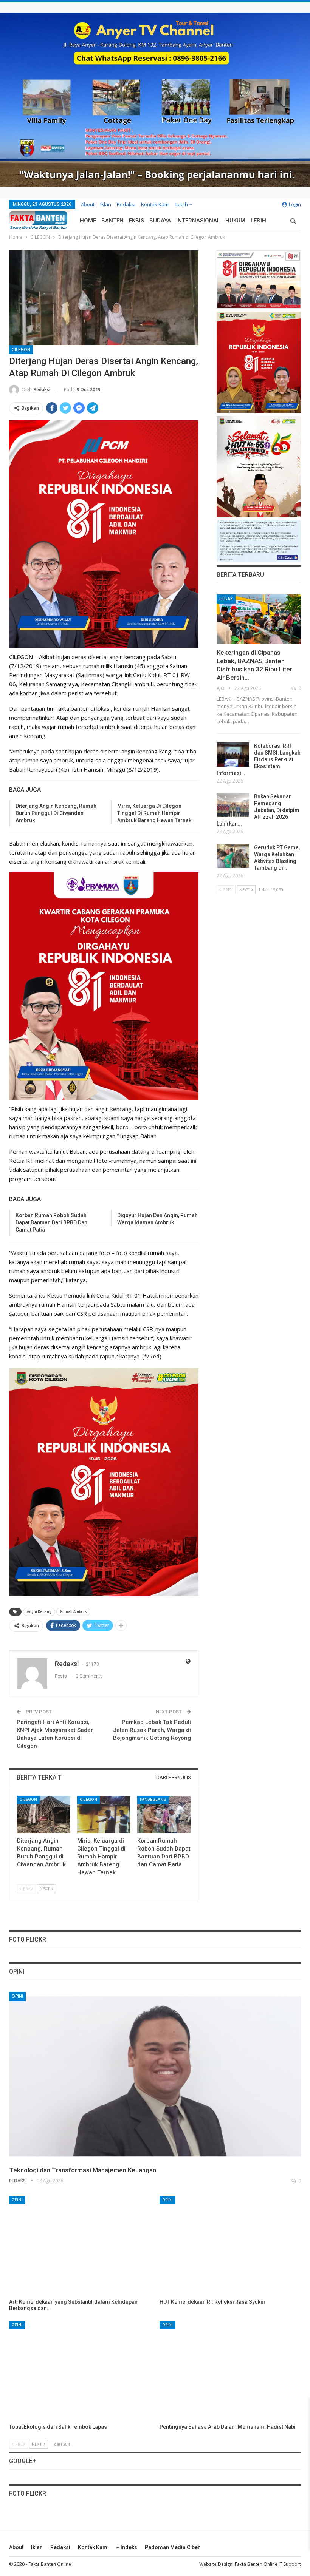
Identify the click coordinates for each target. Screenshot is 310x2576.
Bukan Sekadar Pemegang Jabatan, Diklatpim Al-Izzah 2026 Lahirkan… (258, 810)
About (88, 204)
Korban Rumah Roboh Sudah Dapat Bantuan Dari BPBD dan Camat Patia (51, 1222)
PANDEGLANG (153, 1799)
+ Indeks (127, 2547)
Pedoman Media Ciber (172, 2547)
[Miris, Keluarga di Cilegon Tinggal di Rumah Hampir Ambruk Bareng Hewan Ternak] (104, 1814)
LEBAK (226, 599)
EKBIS (136, 221)
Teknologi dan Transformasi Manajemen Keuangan (83, 2170)
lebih (182, 204)
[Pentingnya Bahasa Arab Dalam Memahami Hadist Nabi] (230, 2371)
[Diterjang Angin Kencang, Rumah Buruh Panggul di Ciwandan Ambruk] (44, 1814)
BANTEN (112, 221)
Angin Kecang (39, 1612)
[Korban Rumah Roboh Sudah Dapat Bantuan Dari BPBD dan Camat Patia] (164, 1814)
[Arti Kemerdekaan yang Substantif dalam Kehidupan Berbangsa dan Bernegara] (80, 2246)
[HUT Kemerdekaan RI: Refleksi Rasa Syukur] (230, 2246)
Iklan (106, 204)
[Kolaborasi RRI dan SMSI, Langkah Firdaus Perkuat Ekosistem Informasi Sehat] (233, 755)
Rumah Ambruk (73, 1612)
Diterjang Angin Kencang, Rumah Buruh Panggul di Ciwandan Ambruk (56, 813)
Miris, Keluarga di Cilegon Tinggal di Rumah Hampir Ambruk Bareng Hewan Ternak (154, 813)
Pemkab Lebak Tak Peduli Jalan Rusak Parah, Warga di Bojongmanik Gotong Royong (152, 1730)
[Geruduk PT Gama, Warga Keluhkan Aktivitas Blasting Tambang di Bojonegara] (233, 856)
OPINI (17, 1996)
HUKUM (235, 221)
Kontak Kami (155, 204)
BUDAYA (160, 221)
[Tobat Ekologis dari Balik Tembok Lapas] (80, 2371)
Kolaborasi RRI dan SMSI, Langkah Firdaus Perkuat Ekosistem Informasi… (259, 759)
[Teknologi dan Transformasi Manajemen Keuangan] (155, 2076)
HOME (88, 221)
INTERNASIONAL (198, 221)
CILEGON (21, 350)
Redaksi (126, 204)
